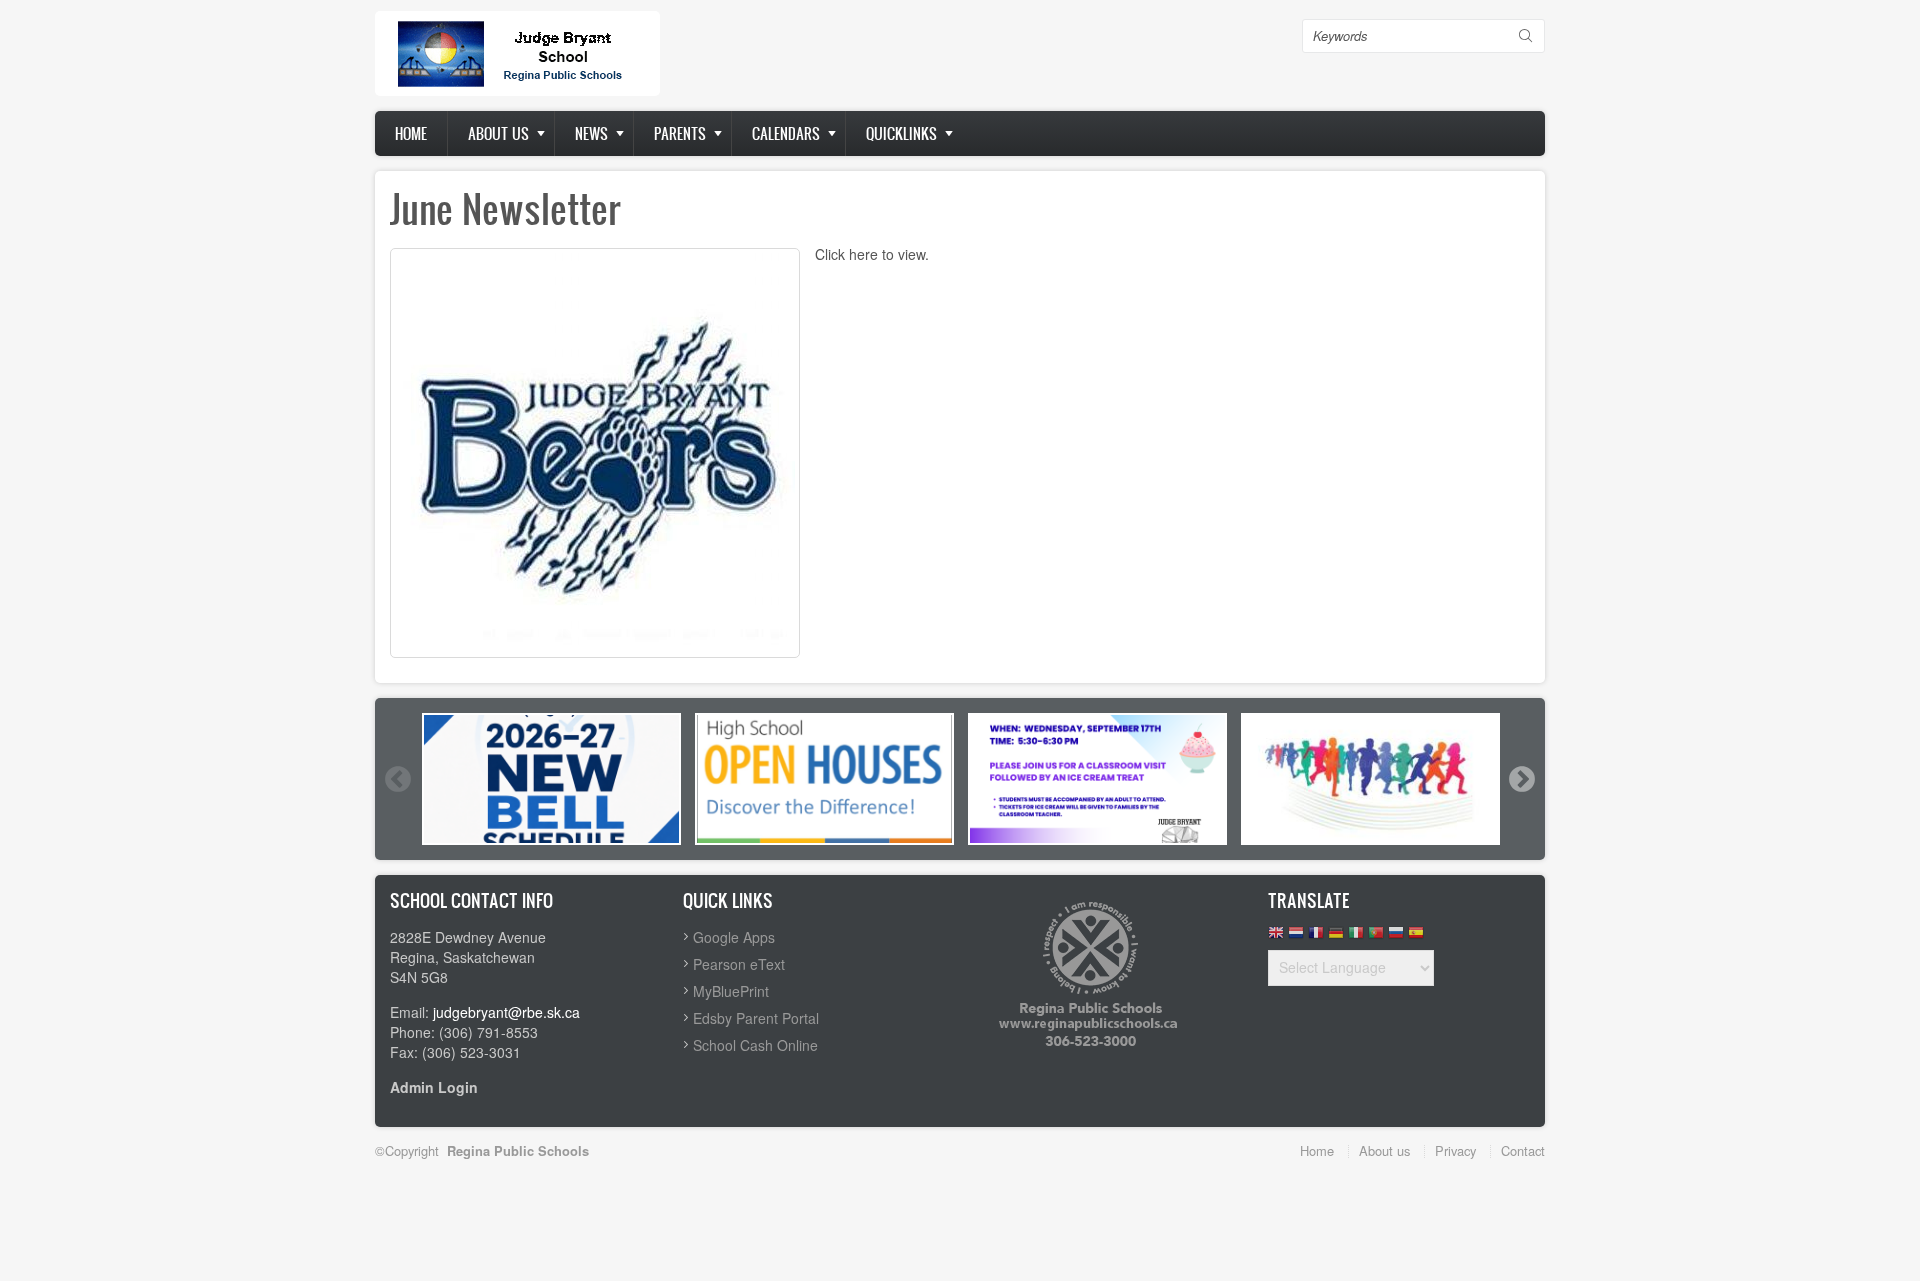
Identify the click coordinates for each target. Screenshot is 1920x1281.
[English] (1276, 937)
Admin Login (434, 1087)
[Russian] (1396, 937)
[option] (551, 779)
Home (411, 133)
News (591, 133)
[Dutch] (1296, 937)
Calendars (786, 133)
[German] (1336, 937)
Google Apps (734, 937)
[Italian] (1356, 937)
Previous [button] (397, 779)
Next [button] (1521, 779)
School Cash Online (755, 1045)
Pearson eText (739, 964)
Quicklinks (901, 133)
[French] (1316, 937)
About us (498, 133)
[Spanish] (1416, 937)
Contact (1523, 1150)
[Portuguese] (1376, 937)
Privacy (1455, 1150)
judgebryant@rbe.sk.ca (506, 1012)
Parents (680, 133)
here (863, 254)
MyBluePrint (731, 991)
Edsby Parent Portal (756, 1018)
